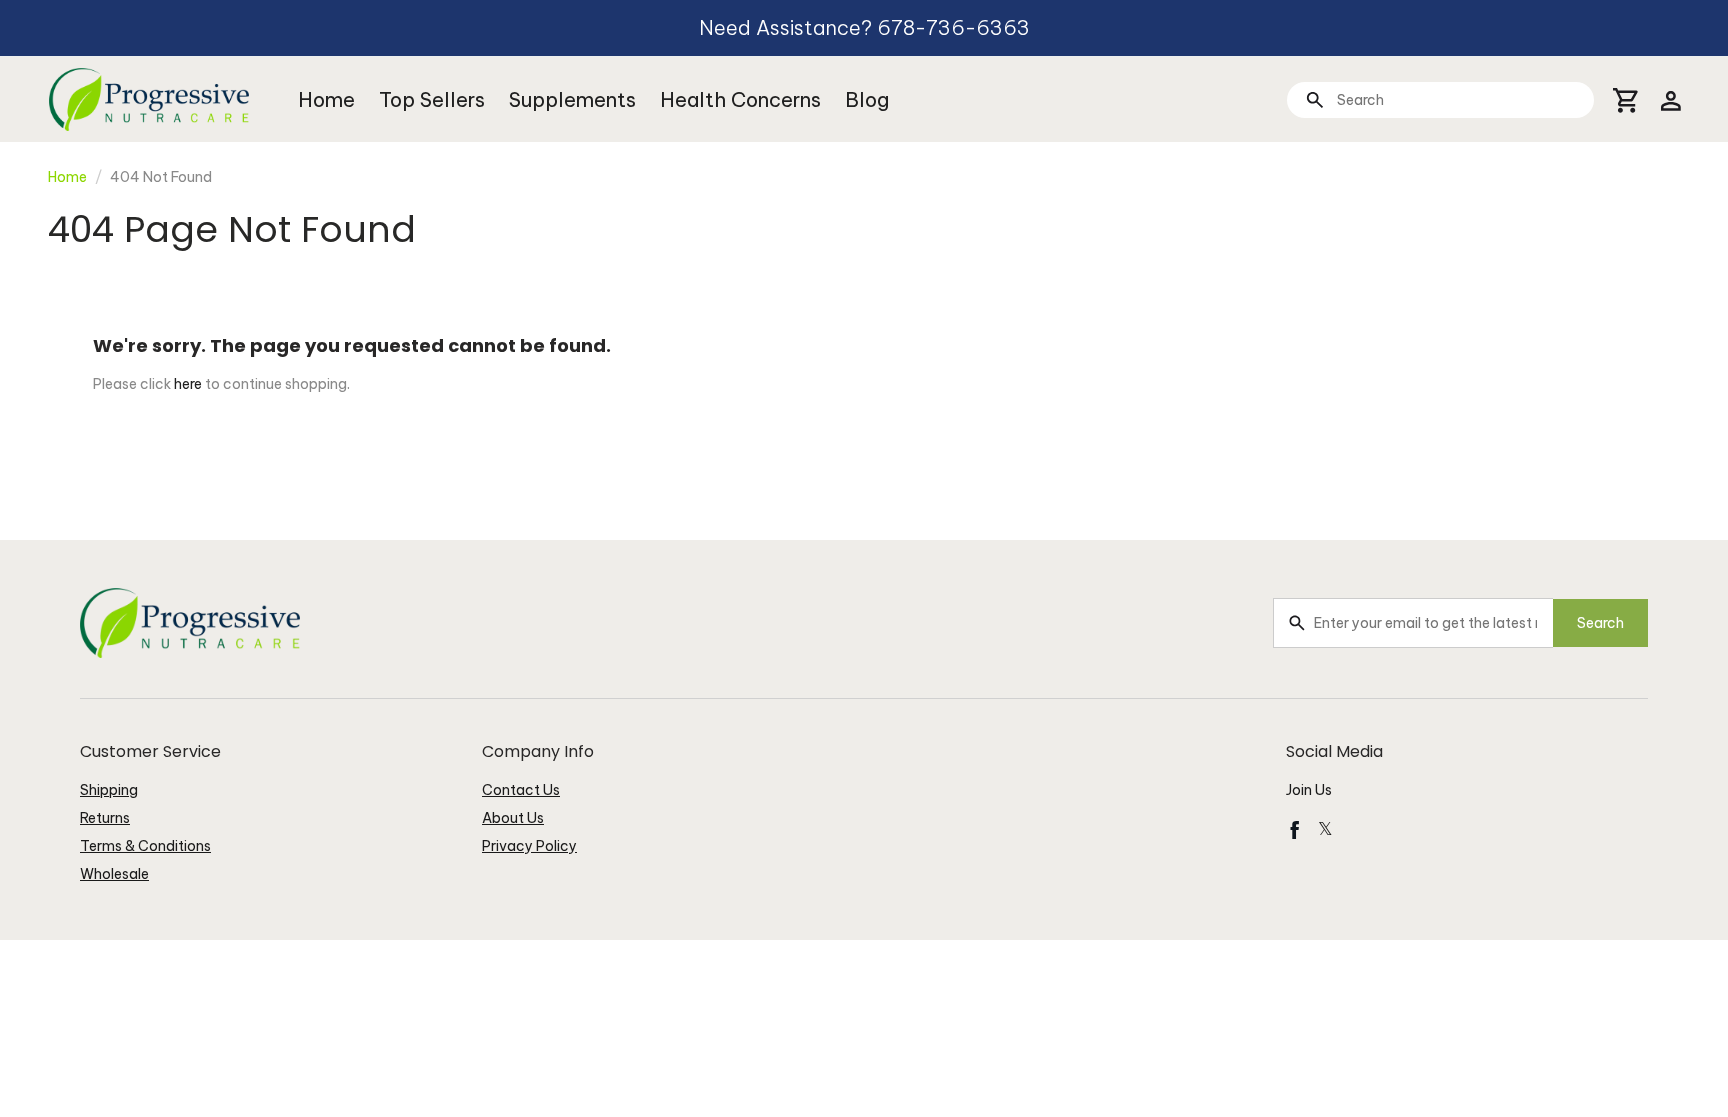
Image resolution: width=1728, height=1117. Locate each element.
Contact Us (521, 790)
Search (1600, 623)
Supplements (572, 99)
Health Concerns (740, 99)
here (188, 384)
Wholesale (114, 874)
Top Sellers (432, 99)
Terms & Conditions (145, 846)
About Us (513, 818)
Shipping (109, 790)
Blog (867, 99)
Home (326, 99)
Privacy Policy (529, 846)
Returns (105, 818)
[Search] (1314, 99)
